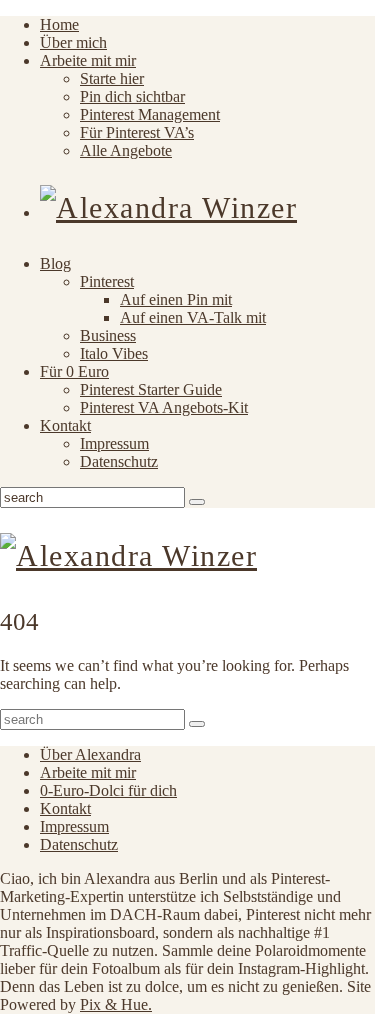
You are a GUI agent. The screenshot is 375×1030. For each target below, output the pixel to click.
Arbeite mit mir (88, 60)
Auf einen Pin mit (176, 299)
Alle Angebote (126, 150)
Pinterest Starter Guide (151, 389)
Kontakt (65, 425)
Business (108, 335)
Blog (55, 263)
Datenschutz (119, 461)
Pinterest (107, 281)
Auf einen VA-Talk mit (193, 317)
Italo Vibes (114, 353)
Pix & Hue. (116, 1004)
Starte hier (112, 78)
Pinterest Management (150, 114)
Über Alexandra (90, 754)
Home (59, 24)
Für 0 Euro (74, 371)
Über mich (73, 42)
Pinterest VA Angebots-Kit (164, 407)
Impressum (114, 443)
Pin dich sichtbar (132, 96)
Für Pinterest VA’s (137, 132)
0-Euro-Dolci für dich (108, 790)
